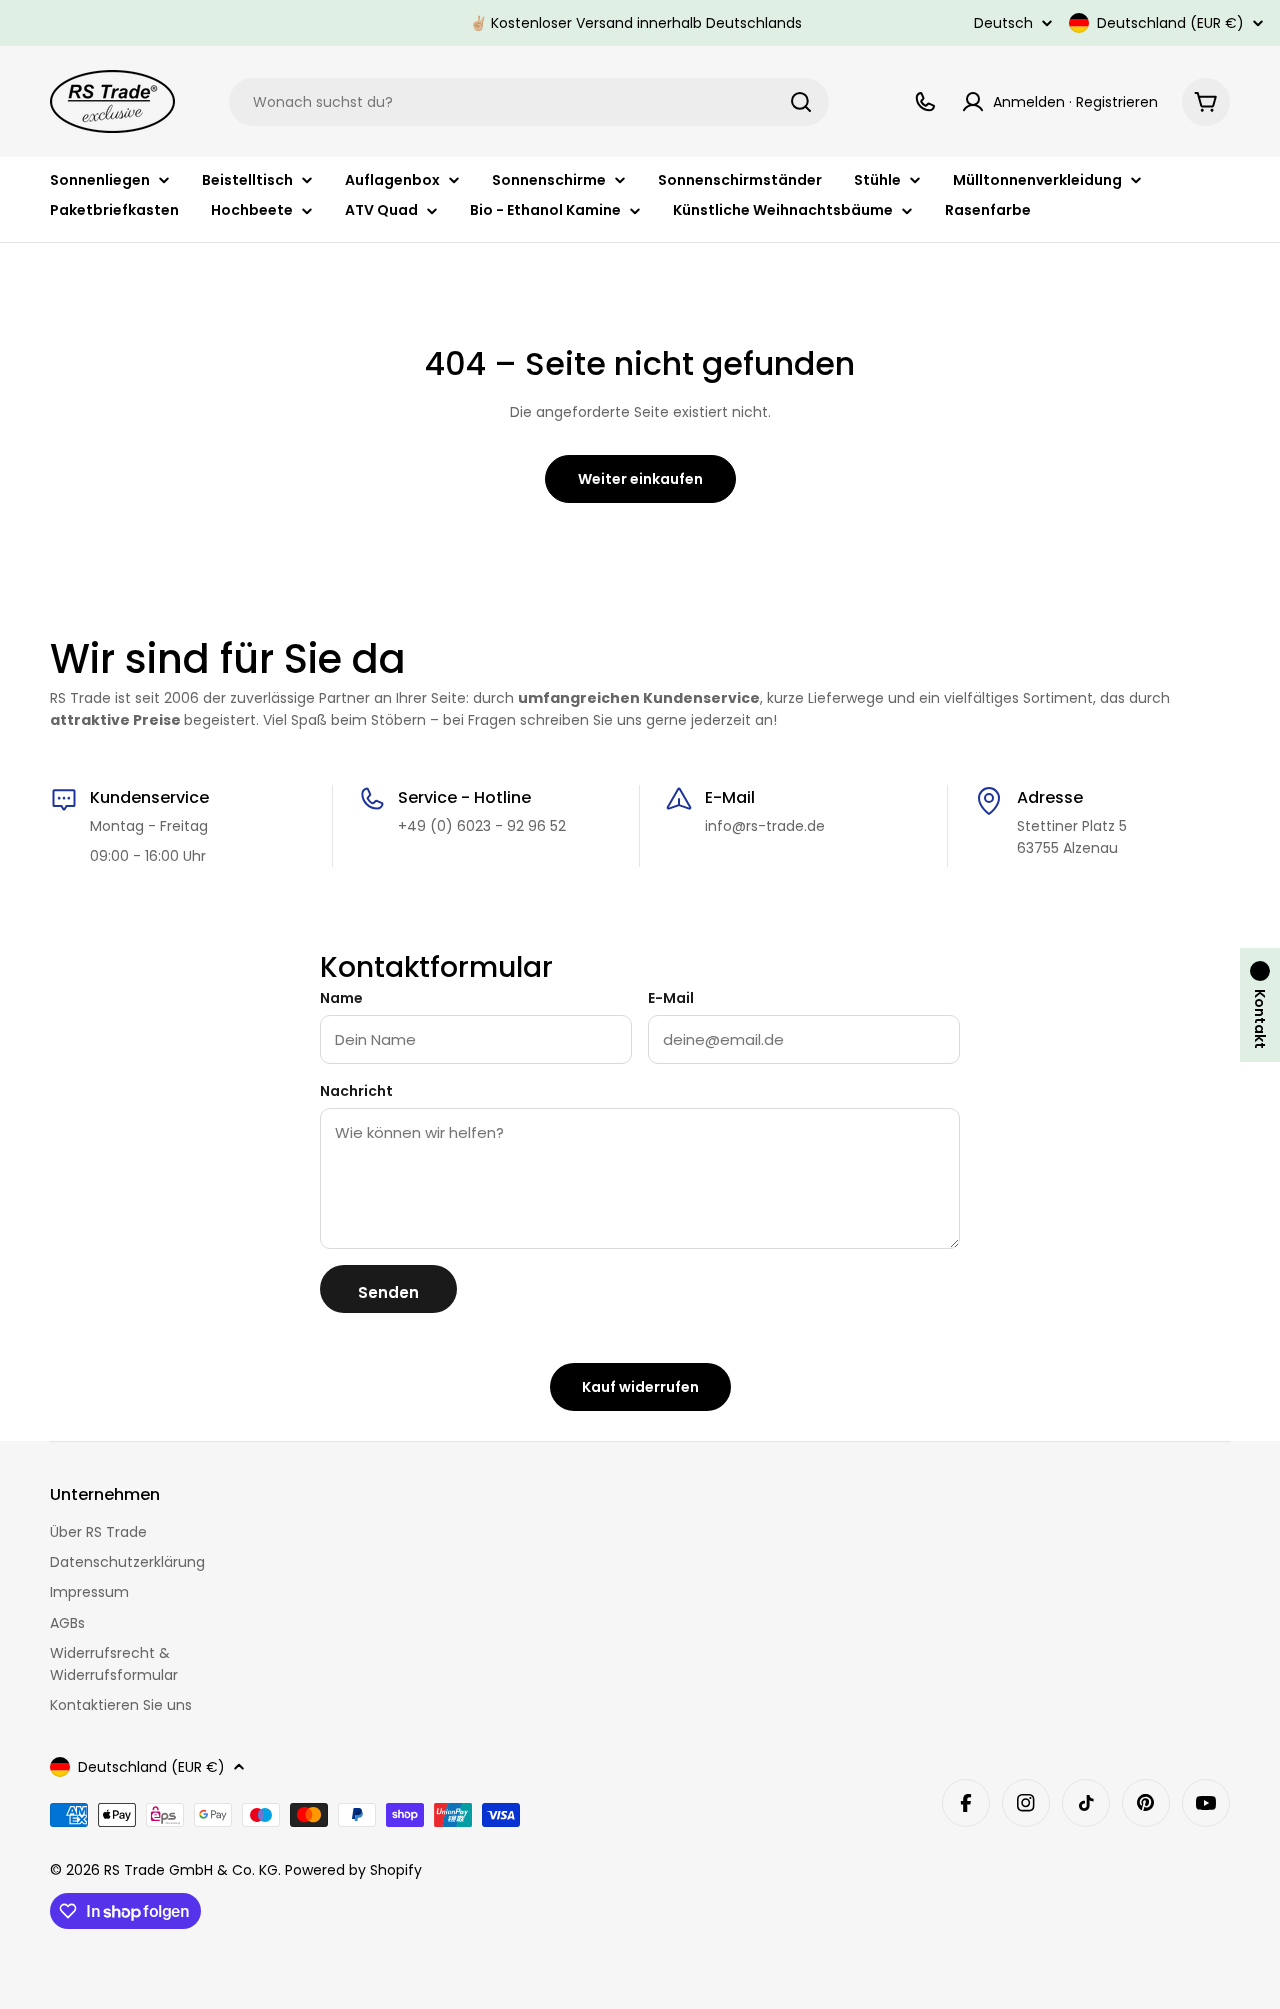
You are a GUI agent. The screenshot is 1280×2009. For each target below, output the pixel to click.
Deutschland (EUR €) (1170, 23)
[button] (1260, 1005)
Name (341, 998)
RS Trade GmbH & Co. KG (191, 1870)
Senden (388, 1292)
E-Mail (671, 998)
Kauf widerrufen (640, 1387)
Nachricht (356, 1091)
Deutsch (1003, 23)
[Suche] (801, 102)
